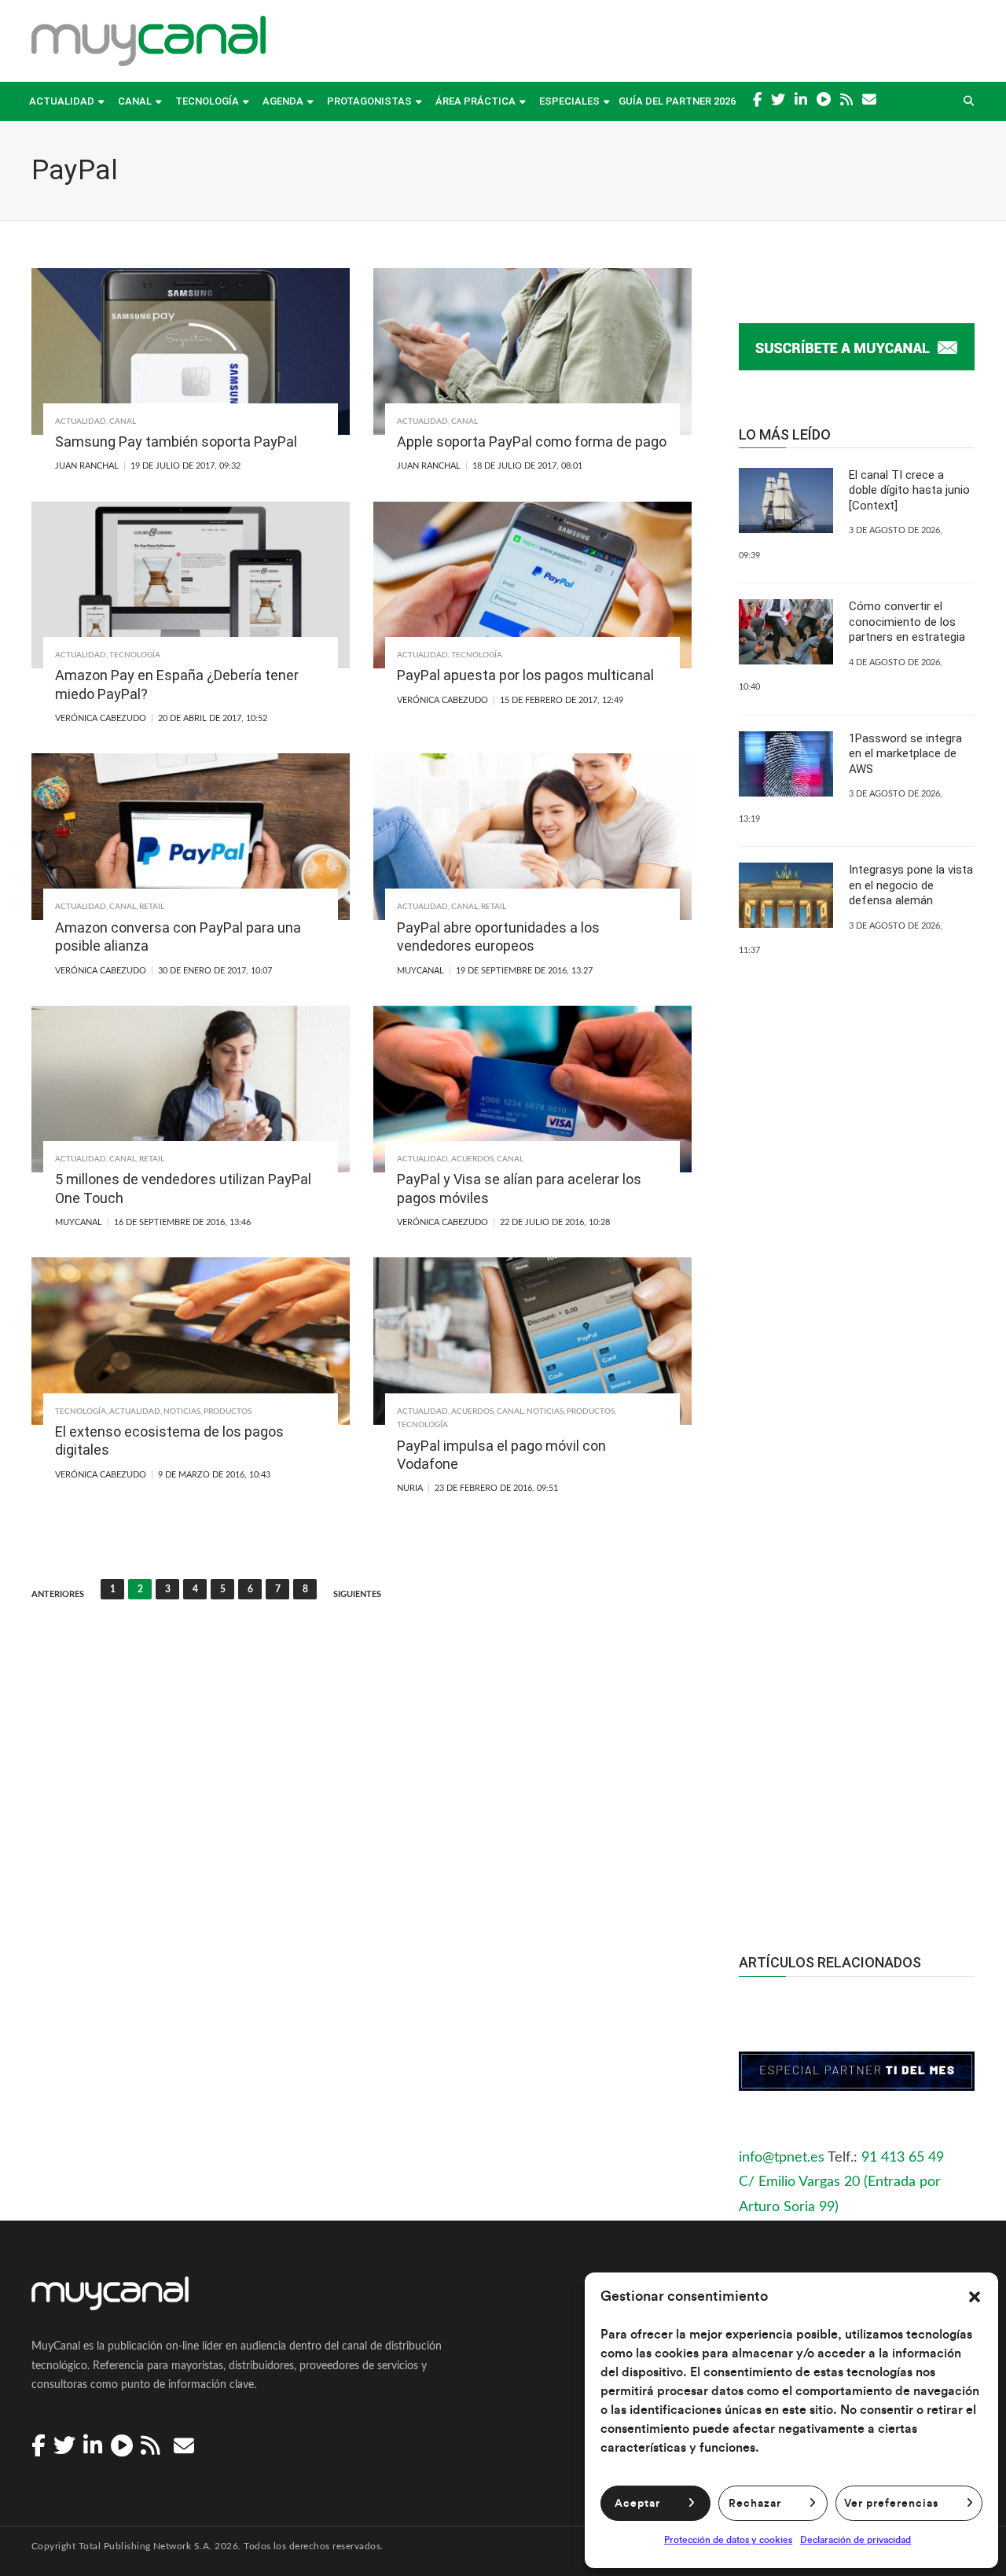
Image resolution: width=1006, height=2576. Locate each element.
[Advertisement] (857, 1624)
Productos (228, 1411)
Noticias (182, 1411)
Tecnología (207, 101)
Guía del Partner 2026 (677, 101)
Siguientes (357, 1594)
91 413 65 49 (903, 2158)
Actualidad (62, 101)
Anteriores (58, 1594)
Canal (135, 101)
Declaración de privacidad (855, 2540)
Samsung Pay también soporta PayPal (176, 442)
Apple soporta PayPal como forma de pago (532, 442)
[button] (975, 2297)
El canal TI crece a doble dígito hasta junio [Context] (909, 490)
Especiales (569, 101)
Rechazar (755, 2504)
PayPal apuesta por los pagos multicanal (525, 675)
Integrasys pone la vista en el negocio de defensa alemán (911, 885)
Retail (152, 907)
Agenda (283, 101)
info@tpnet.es (782, 2158)
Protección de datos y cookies (728, 2540)
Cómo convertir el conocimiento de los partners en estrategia (907, 622)
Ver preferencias (891, 2504)
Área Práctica (475, 101)
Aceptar (637, 2504)
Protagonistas (369, 101)
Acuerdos (472, 1159)
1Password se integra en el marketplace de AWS (905, 754)
